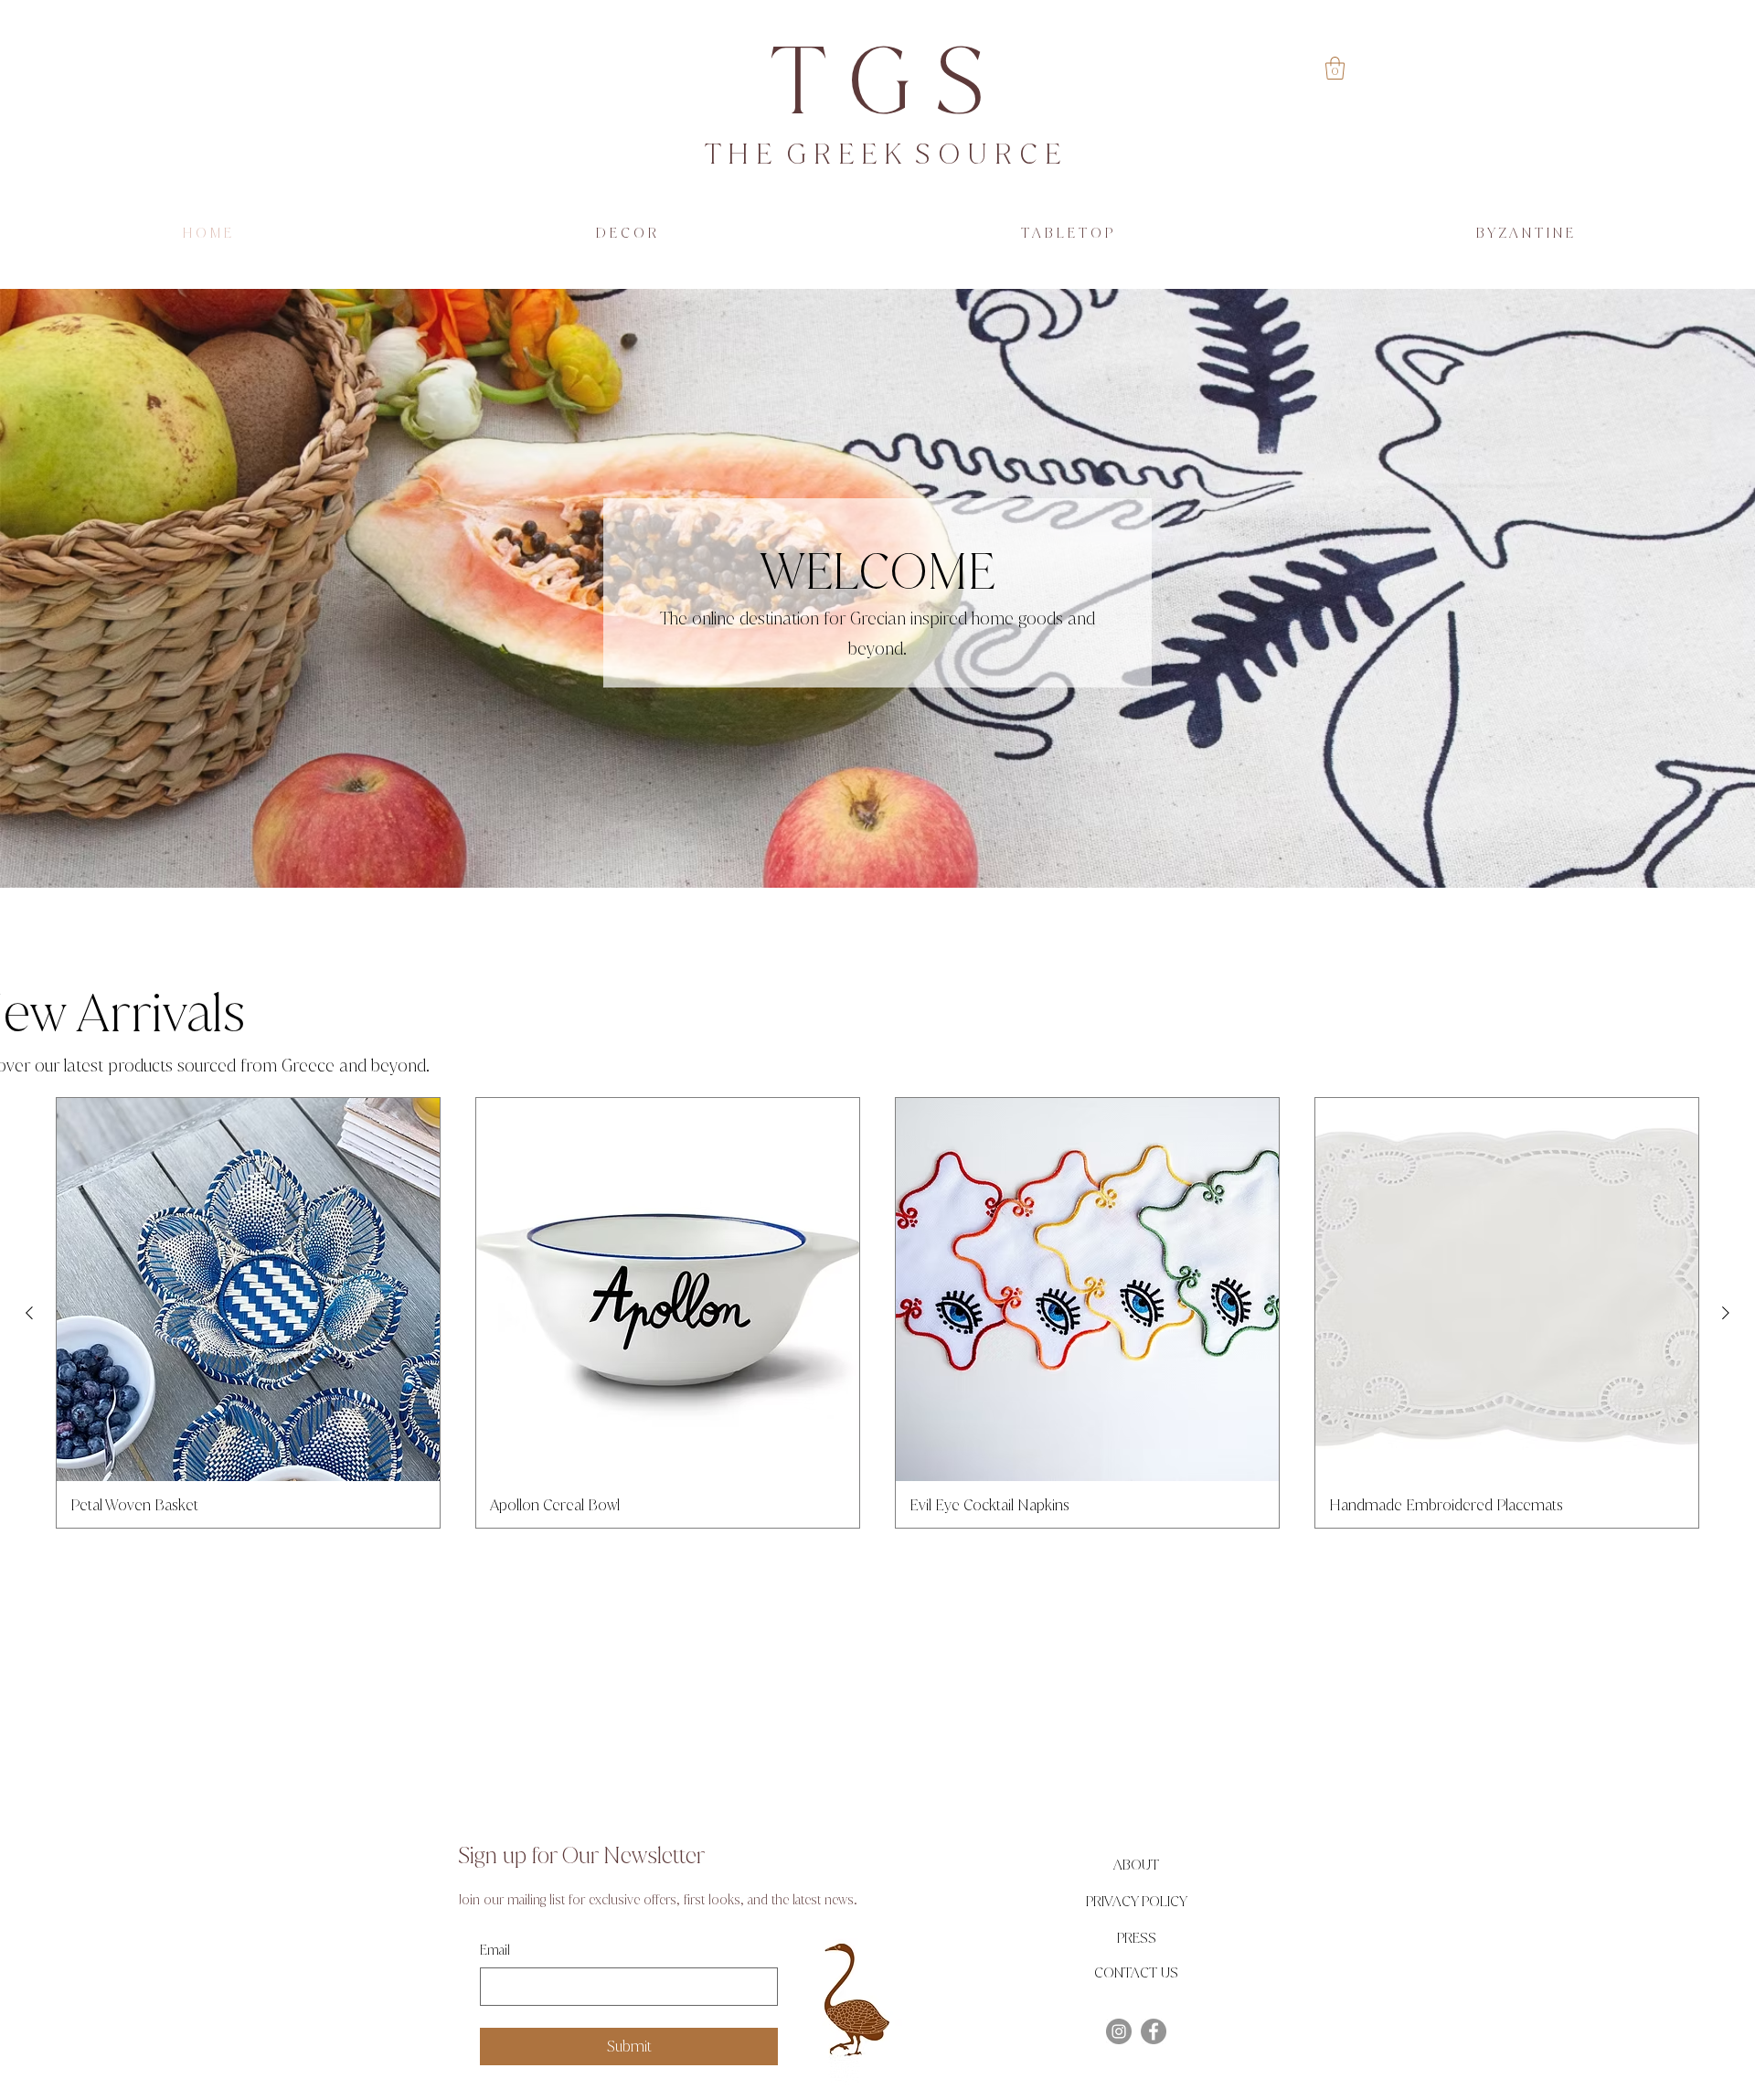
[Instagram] (1119, 2031)
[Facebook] (1154, 2031)
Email (495, 1951)
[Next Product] (1726, 1313)
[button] (1335, 68)
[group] (877, 1313)
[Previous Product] (29, 1313)
